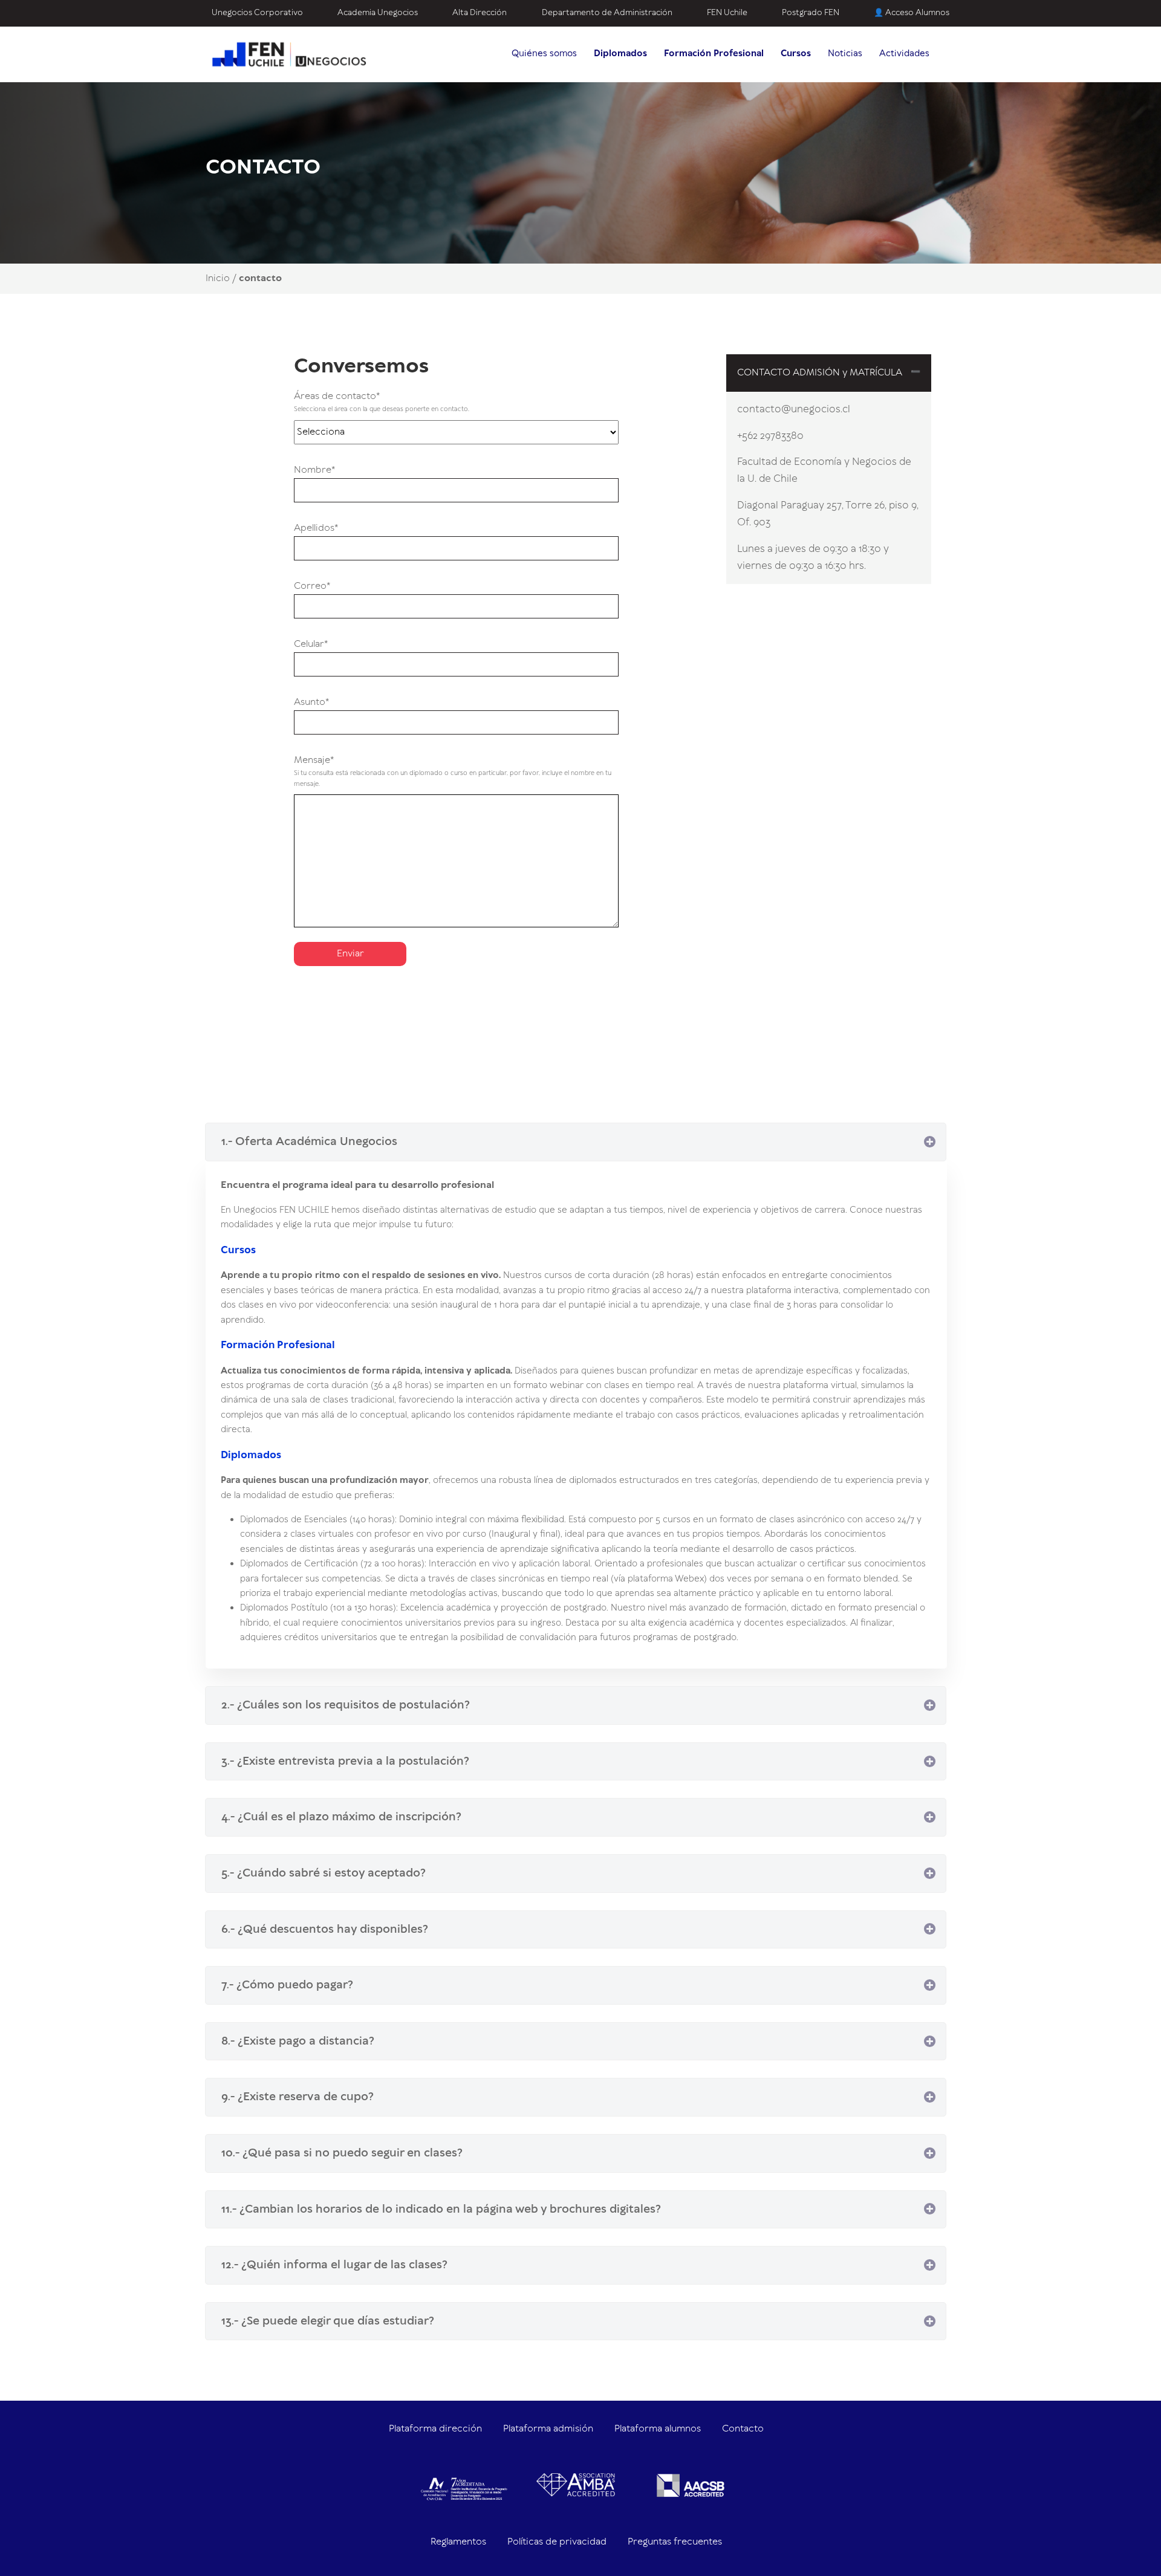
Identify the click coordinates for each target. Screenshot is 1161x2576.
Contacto (743, 2429)
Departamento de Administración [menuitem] (607, 13)
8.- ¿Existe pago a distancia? (298, 2041)
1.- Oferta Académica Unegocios (309, 1142)
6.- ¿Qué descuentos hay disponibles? (325, 1929)
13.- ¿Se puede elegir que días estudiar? (328, 2321)
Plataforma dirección (435, 2429)
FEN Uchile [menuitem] (727, 13)
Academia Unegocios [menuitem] (378, 13)
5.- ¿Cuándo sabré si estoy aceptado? (324, 1873)
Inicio (218, 278)
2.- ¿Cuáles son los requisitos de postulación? (346, 1705)
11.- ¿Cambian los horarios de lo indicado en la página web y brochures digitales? (441, 2209)
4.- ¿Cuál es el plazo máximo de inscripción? (341, 1817)
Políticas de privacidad (557, 2542)
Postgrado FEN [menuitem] (811, 13)
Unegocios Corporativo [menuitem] (257, 13)
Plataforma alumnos (658, 2429)
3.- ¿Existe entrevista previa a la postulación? (345, 1761)
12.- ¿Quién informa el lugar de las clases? (334, 2265)
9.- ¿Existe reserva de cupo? (298, 2097)
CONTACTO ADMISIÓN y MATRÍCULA (820, 373)
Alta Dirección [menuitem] (480, 13)
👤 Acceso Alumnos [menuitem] (912, 13)
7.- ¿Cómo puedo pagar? (287, 1985)
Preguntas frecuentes (675, 2542)
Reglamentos (458, 2542)
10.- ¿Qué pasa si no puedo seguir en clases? (342, 2153)
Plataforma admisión (548, 2429)
